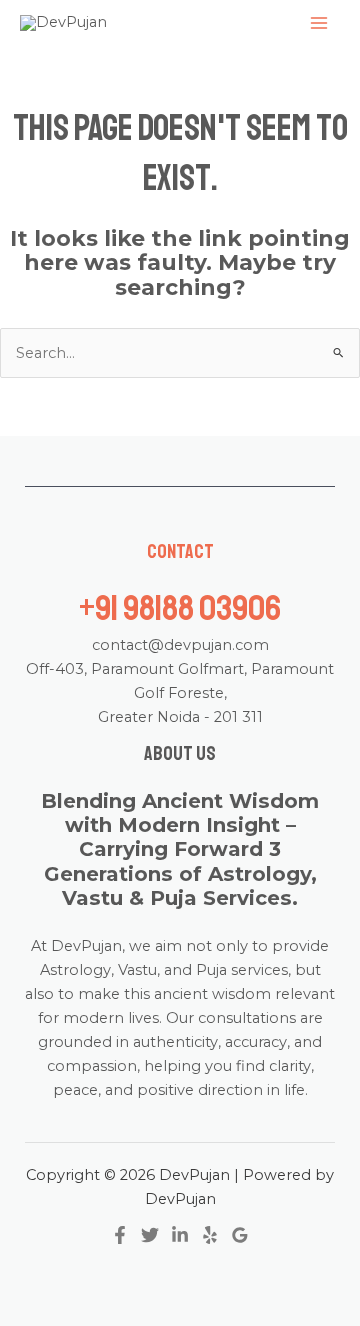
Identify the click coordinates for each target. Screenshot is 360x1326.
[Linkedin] (180, 1235)
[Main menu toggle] (319, 23)
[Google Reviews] (240, 1235)
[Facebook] (120, 1235)
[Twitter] (150, 1235)
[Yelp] (210, 1235)
